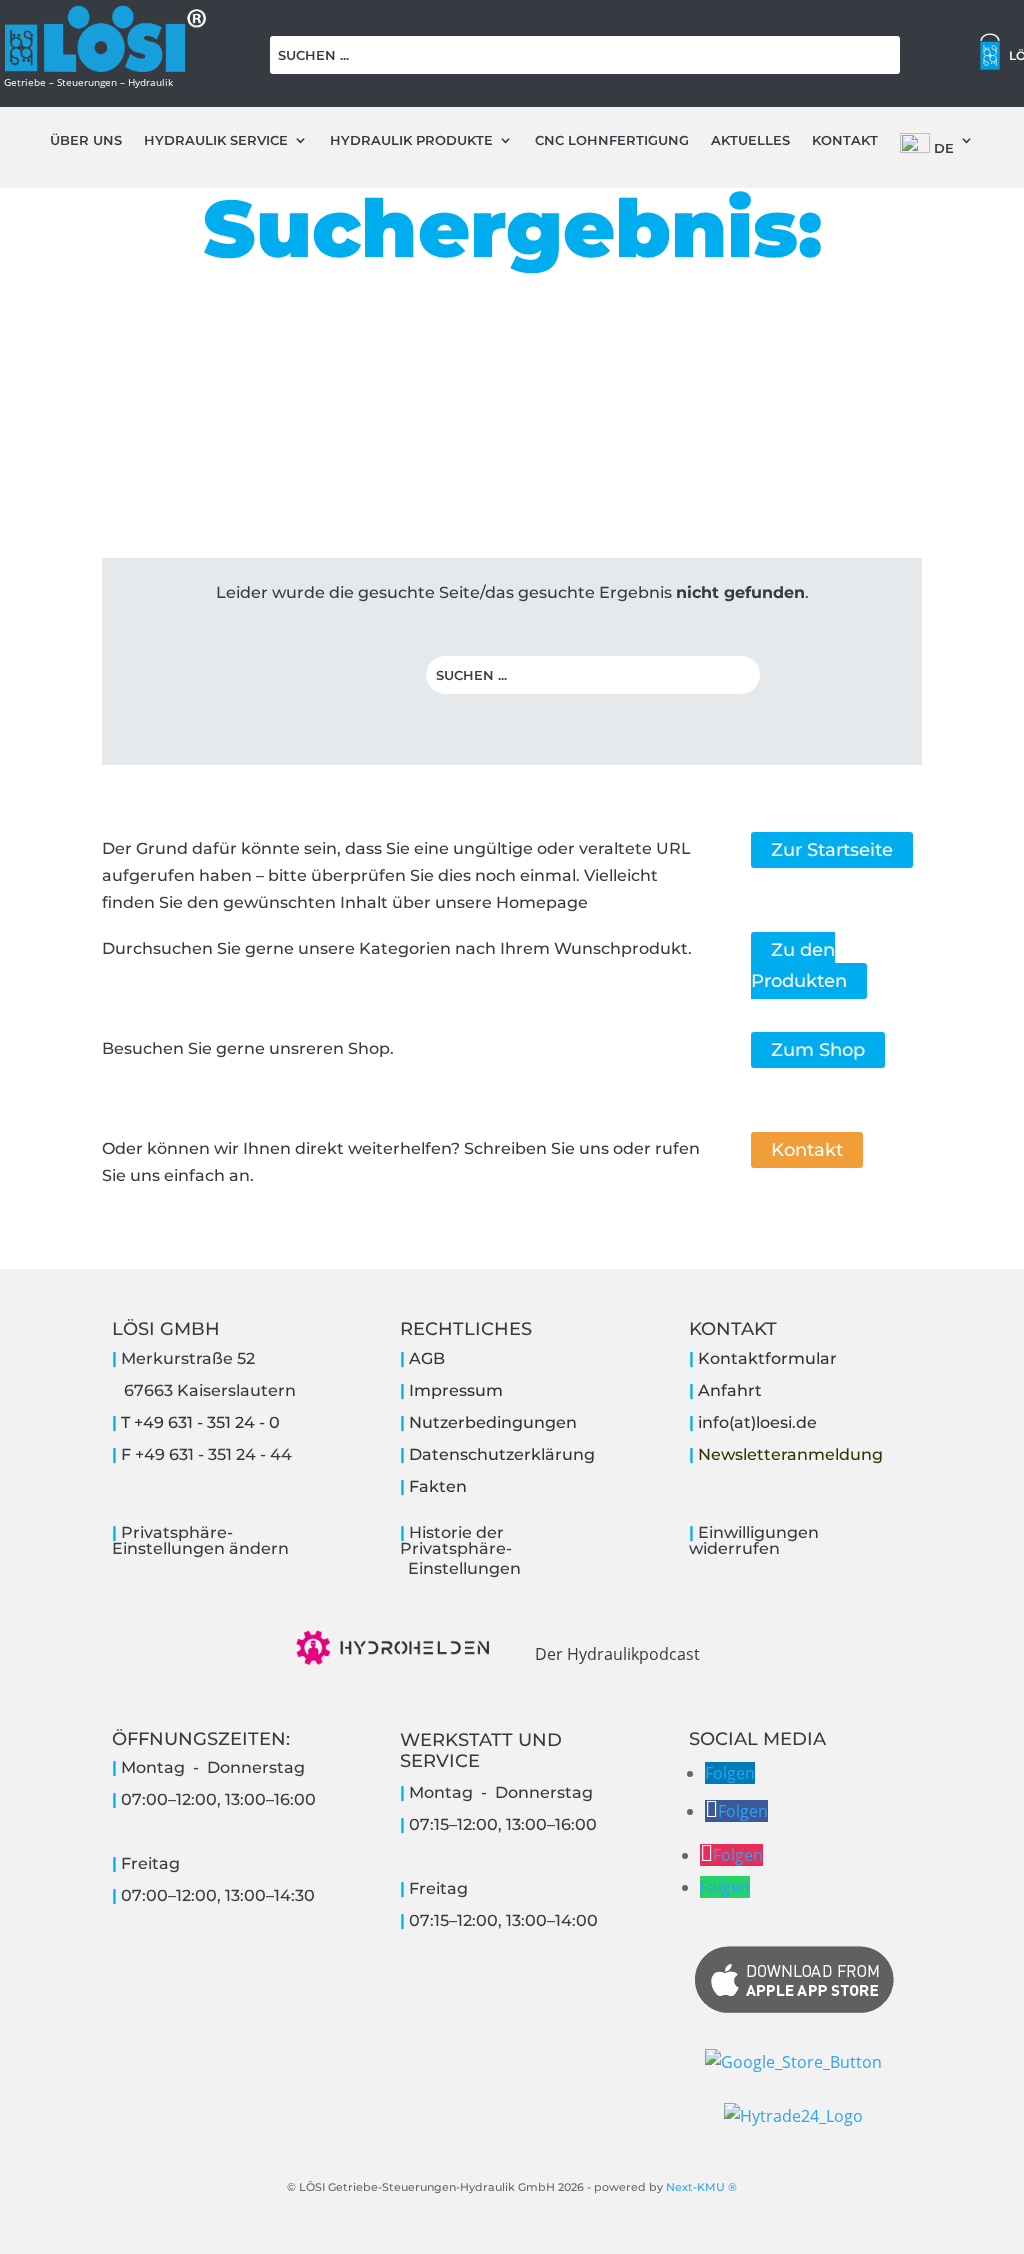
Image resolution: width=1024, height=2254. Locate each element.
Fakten (438, 1486)
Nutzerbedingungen (493, 1422)
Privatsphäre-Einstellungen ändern (200, 1540)
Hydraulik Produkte (411, 140)
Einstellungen (460, 1568)
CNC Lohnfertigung (612, 140)
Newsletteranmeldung (790, 1454)
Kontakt (845, 140)
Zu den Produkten (799, 965)
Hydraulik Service (216, 140)
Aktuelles (750, 140)
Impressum (456, 1390)
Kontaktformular (767, 1358)
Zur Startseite (832, 850)
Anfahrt (730, 1390)
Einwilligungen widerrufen (754, 1540)
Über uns (86, 140)
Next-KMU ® (701, 2187)
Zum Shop (818, 1050)
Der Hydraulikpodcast (617, 1654)
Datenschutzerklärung (502, 1454)
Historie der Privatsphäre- (456, 1540)
